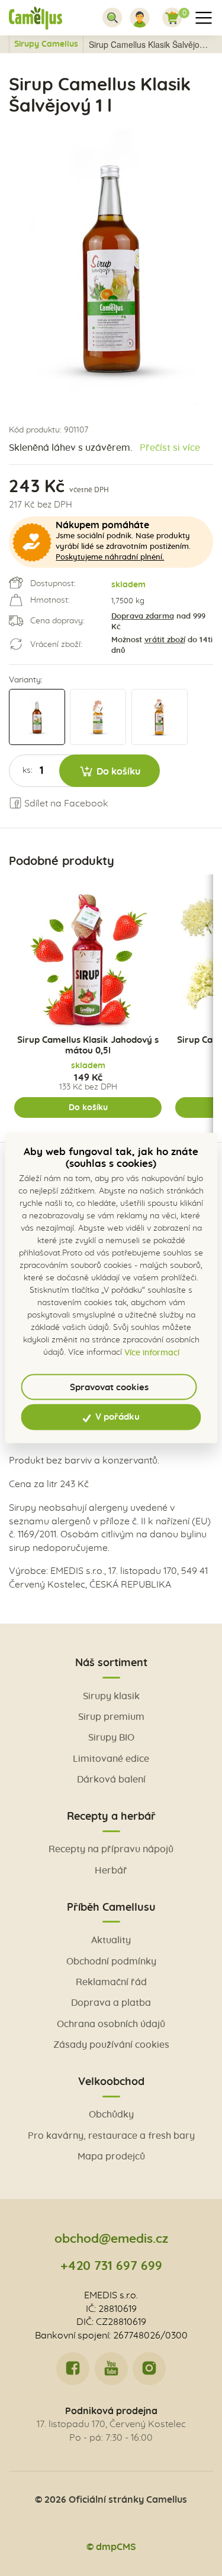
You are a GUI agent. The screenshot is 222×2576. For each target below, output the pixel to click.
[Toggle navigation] (112, 18)
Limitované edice (111, 1759)
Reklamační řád (111, 1982)
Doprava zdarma (143, 617)
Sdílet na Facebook (65, 804)
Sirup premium (111, 1717)
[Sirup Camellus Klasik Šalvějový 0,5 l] (160, 717)
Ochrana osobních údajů (111, 2024)
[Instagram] (149, 2369)
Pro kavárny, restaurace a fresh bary (111, 2136)
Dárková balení (111, 1780)
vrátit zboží (165, 640)
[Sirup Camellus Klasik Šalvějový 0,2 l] (98, 717)
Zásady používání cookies (111, 2045)
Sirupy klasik (111, 1696)
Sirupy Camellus (46, 44)
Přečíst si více (170, 448)
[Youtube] (111, 2369)
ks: (28, 770)
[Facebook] (73, 2369)
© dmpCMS (111, 2547)
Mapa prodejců (111, 2157)
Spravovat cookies (109, 1387)
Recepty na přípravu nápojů (111, 1849)
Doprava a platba (111, 2003)
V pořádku (116, 1417)
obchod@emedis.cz (111, 2239)
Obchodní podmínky (111, 1962)
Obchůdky (111, 2115)
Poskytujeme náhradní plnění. (110, 557)
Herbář (111, 1871)
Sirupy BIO (111, 1738)
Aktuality (111, 1940)
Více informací (152, 1352)
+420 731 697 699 (111, 2266)
